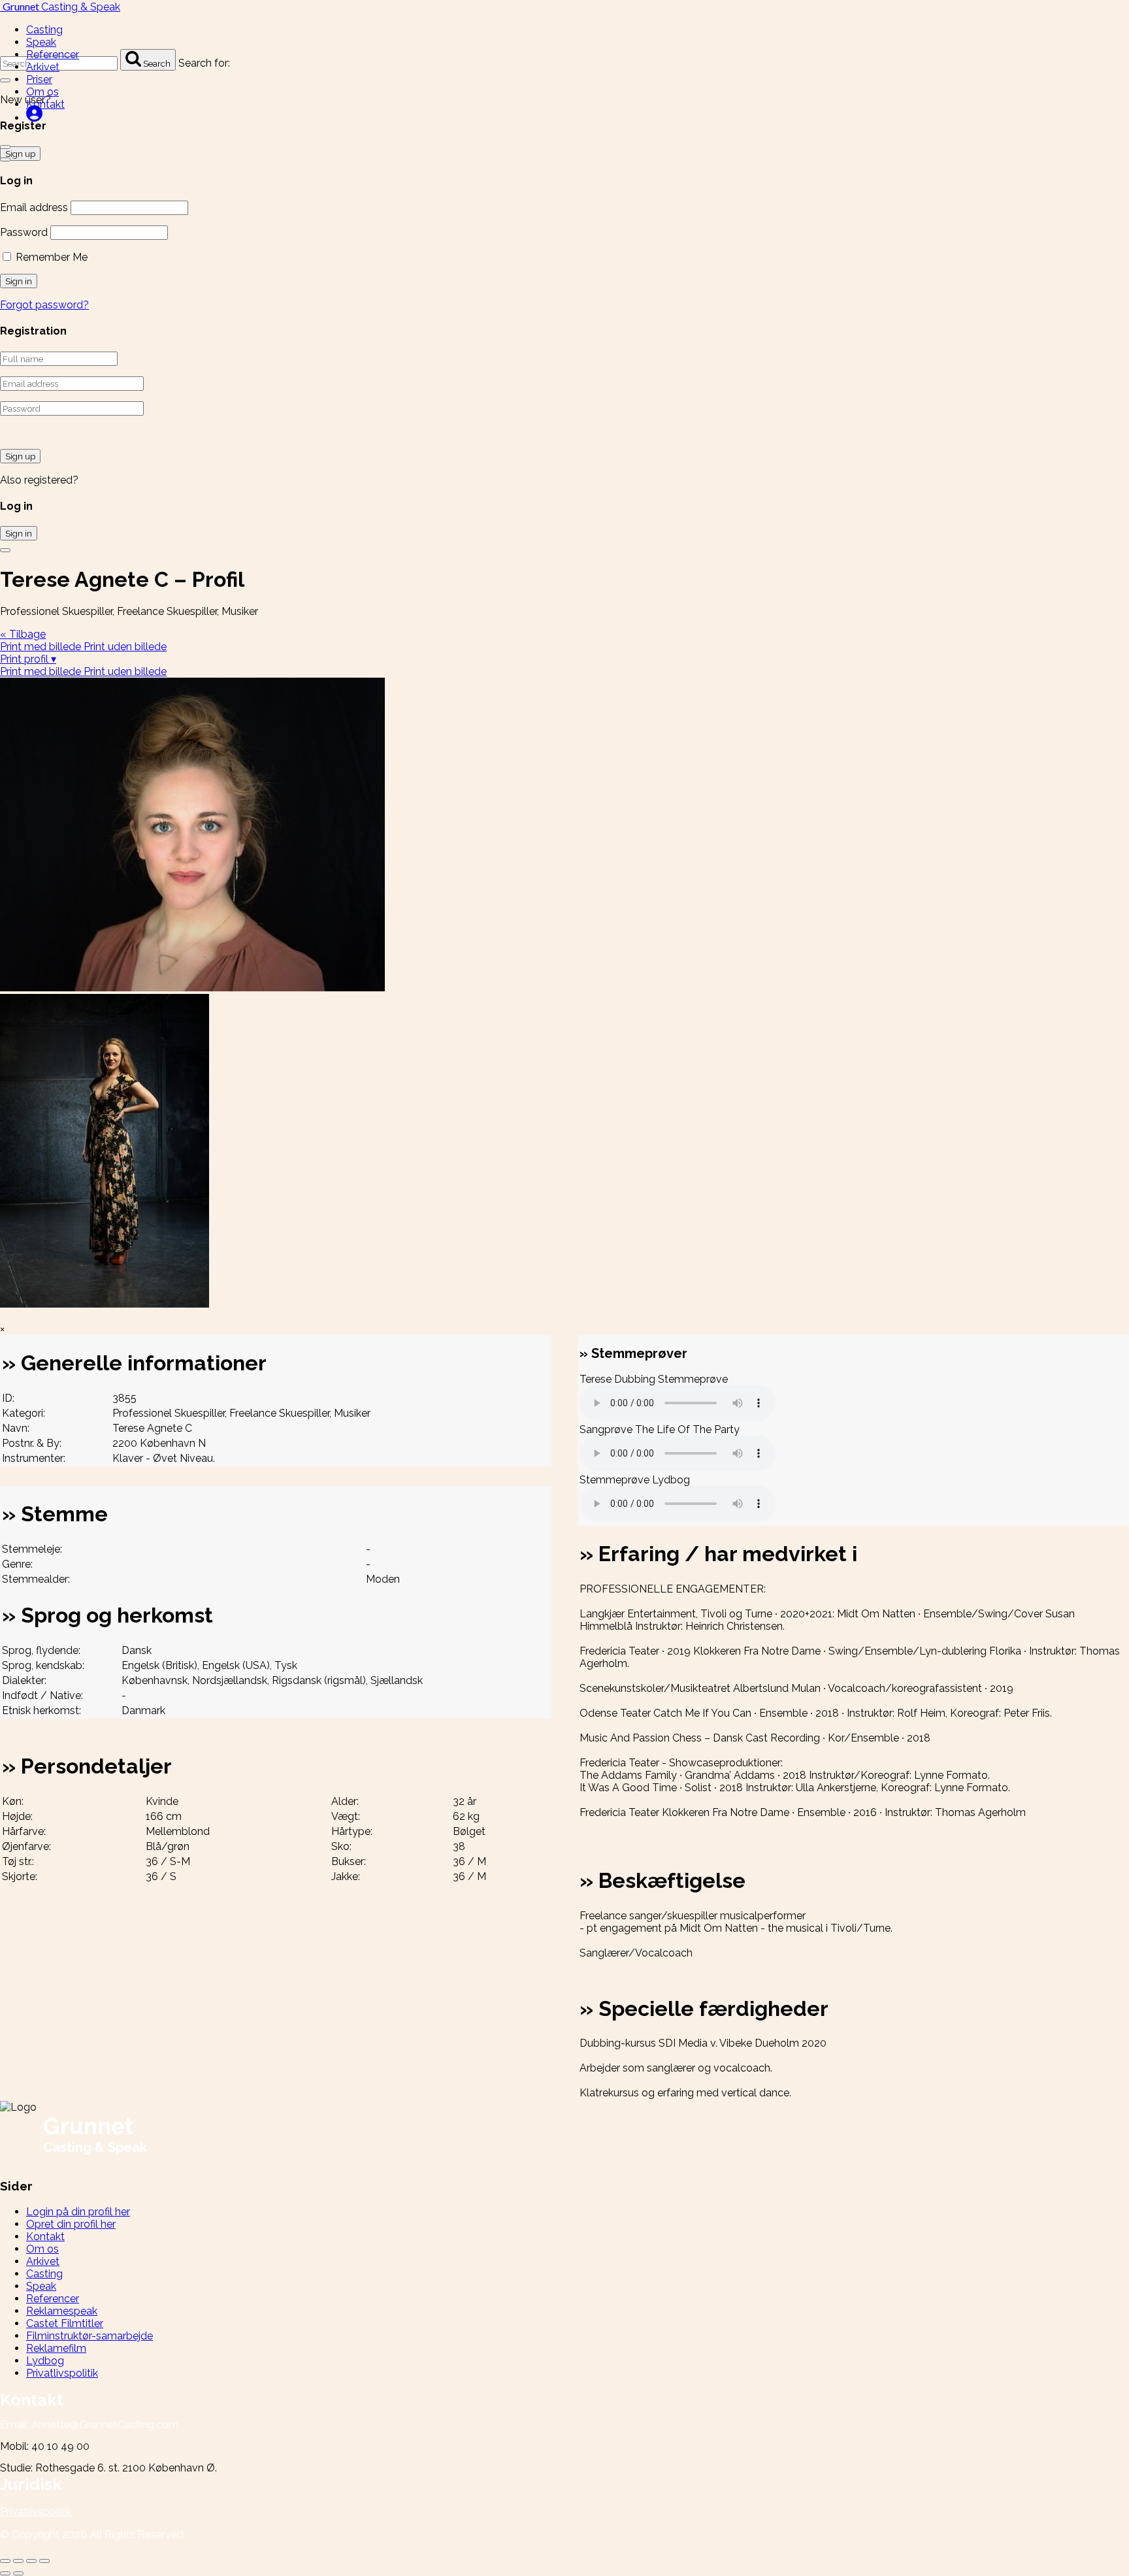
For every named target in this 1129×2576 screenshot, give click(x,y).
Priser (39, 79)
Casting (44, 30)
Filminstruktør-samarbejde (90, 2336)
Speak (41, 42)
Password (24, 232)
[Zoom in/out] (44, 2561)
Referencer (53, 55)
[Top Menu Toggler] (5, 159)
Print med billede (42, 647)
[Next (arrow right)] (18, 2573)
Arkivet (43, 67)
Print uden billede (125, 647)
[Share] (18, 2561)
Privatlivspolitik (62, 2373)
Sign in (19, 533)
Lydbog (45, 2361)
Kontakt (45, 104)
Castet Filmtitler (65, 2323)
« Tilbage (23, 634)
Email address (34, 207)
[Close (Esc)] (5, 2561)
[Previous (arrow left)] (5, 2573)
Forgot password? (44, 305)
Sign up (20, 456)
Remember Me (50, 257)
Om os (42, 92)
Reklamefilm (56, 2348)
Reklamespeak (62, 2311)
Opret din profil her (71, 2224)
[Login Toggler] (5, 550)
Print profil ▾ (28, 659)
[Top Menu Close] (5, 147)
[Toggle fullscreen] (31, 2561)
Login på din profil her (78, 2212)
